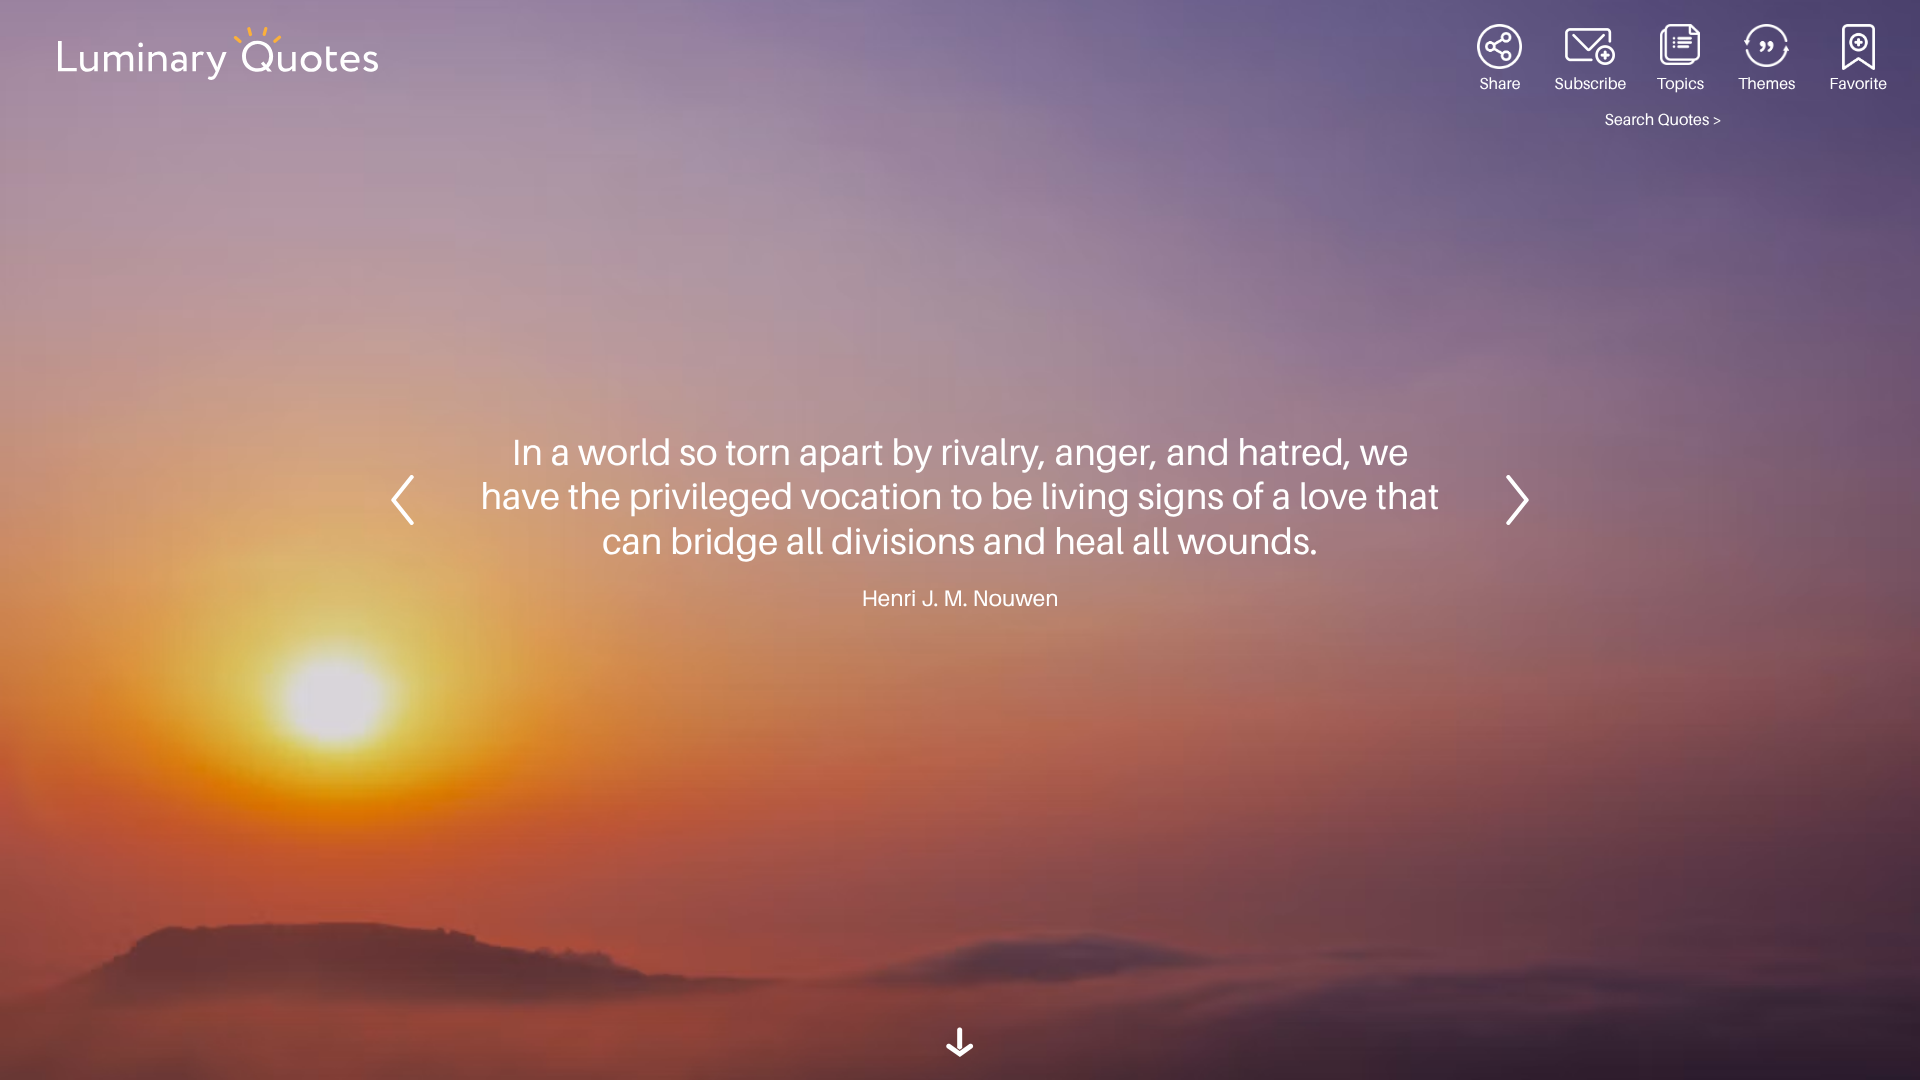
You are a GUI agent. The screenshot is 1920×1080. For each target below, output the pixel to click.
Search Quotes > (1663, 120)
